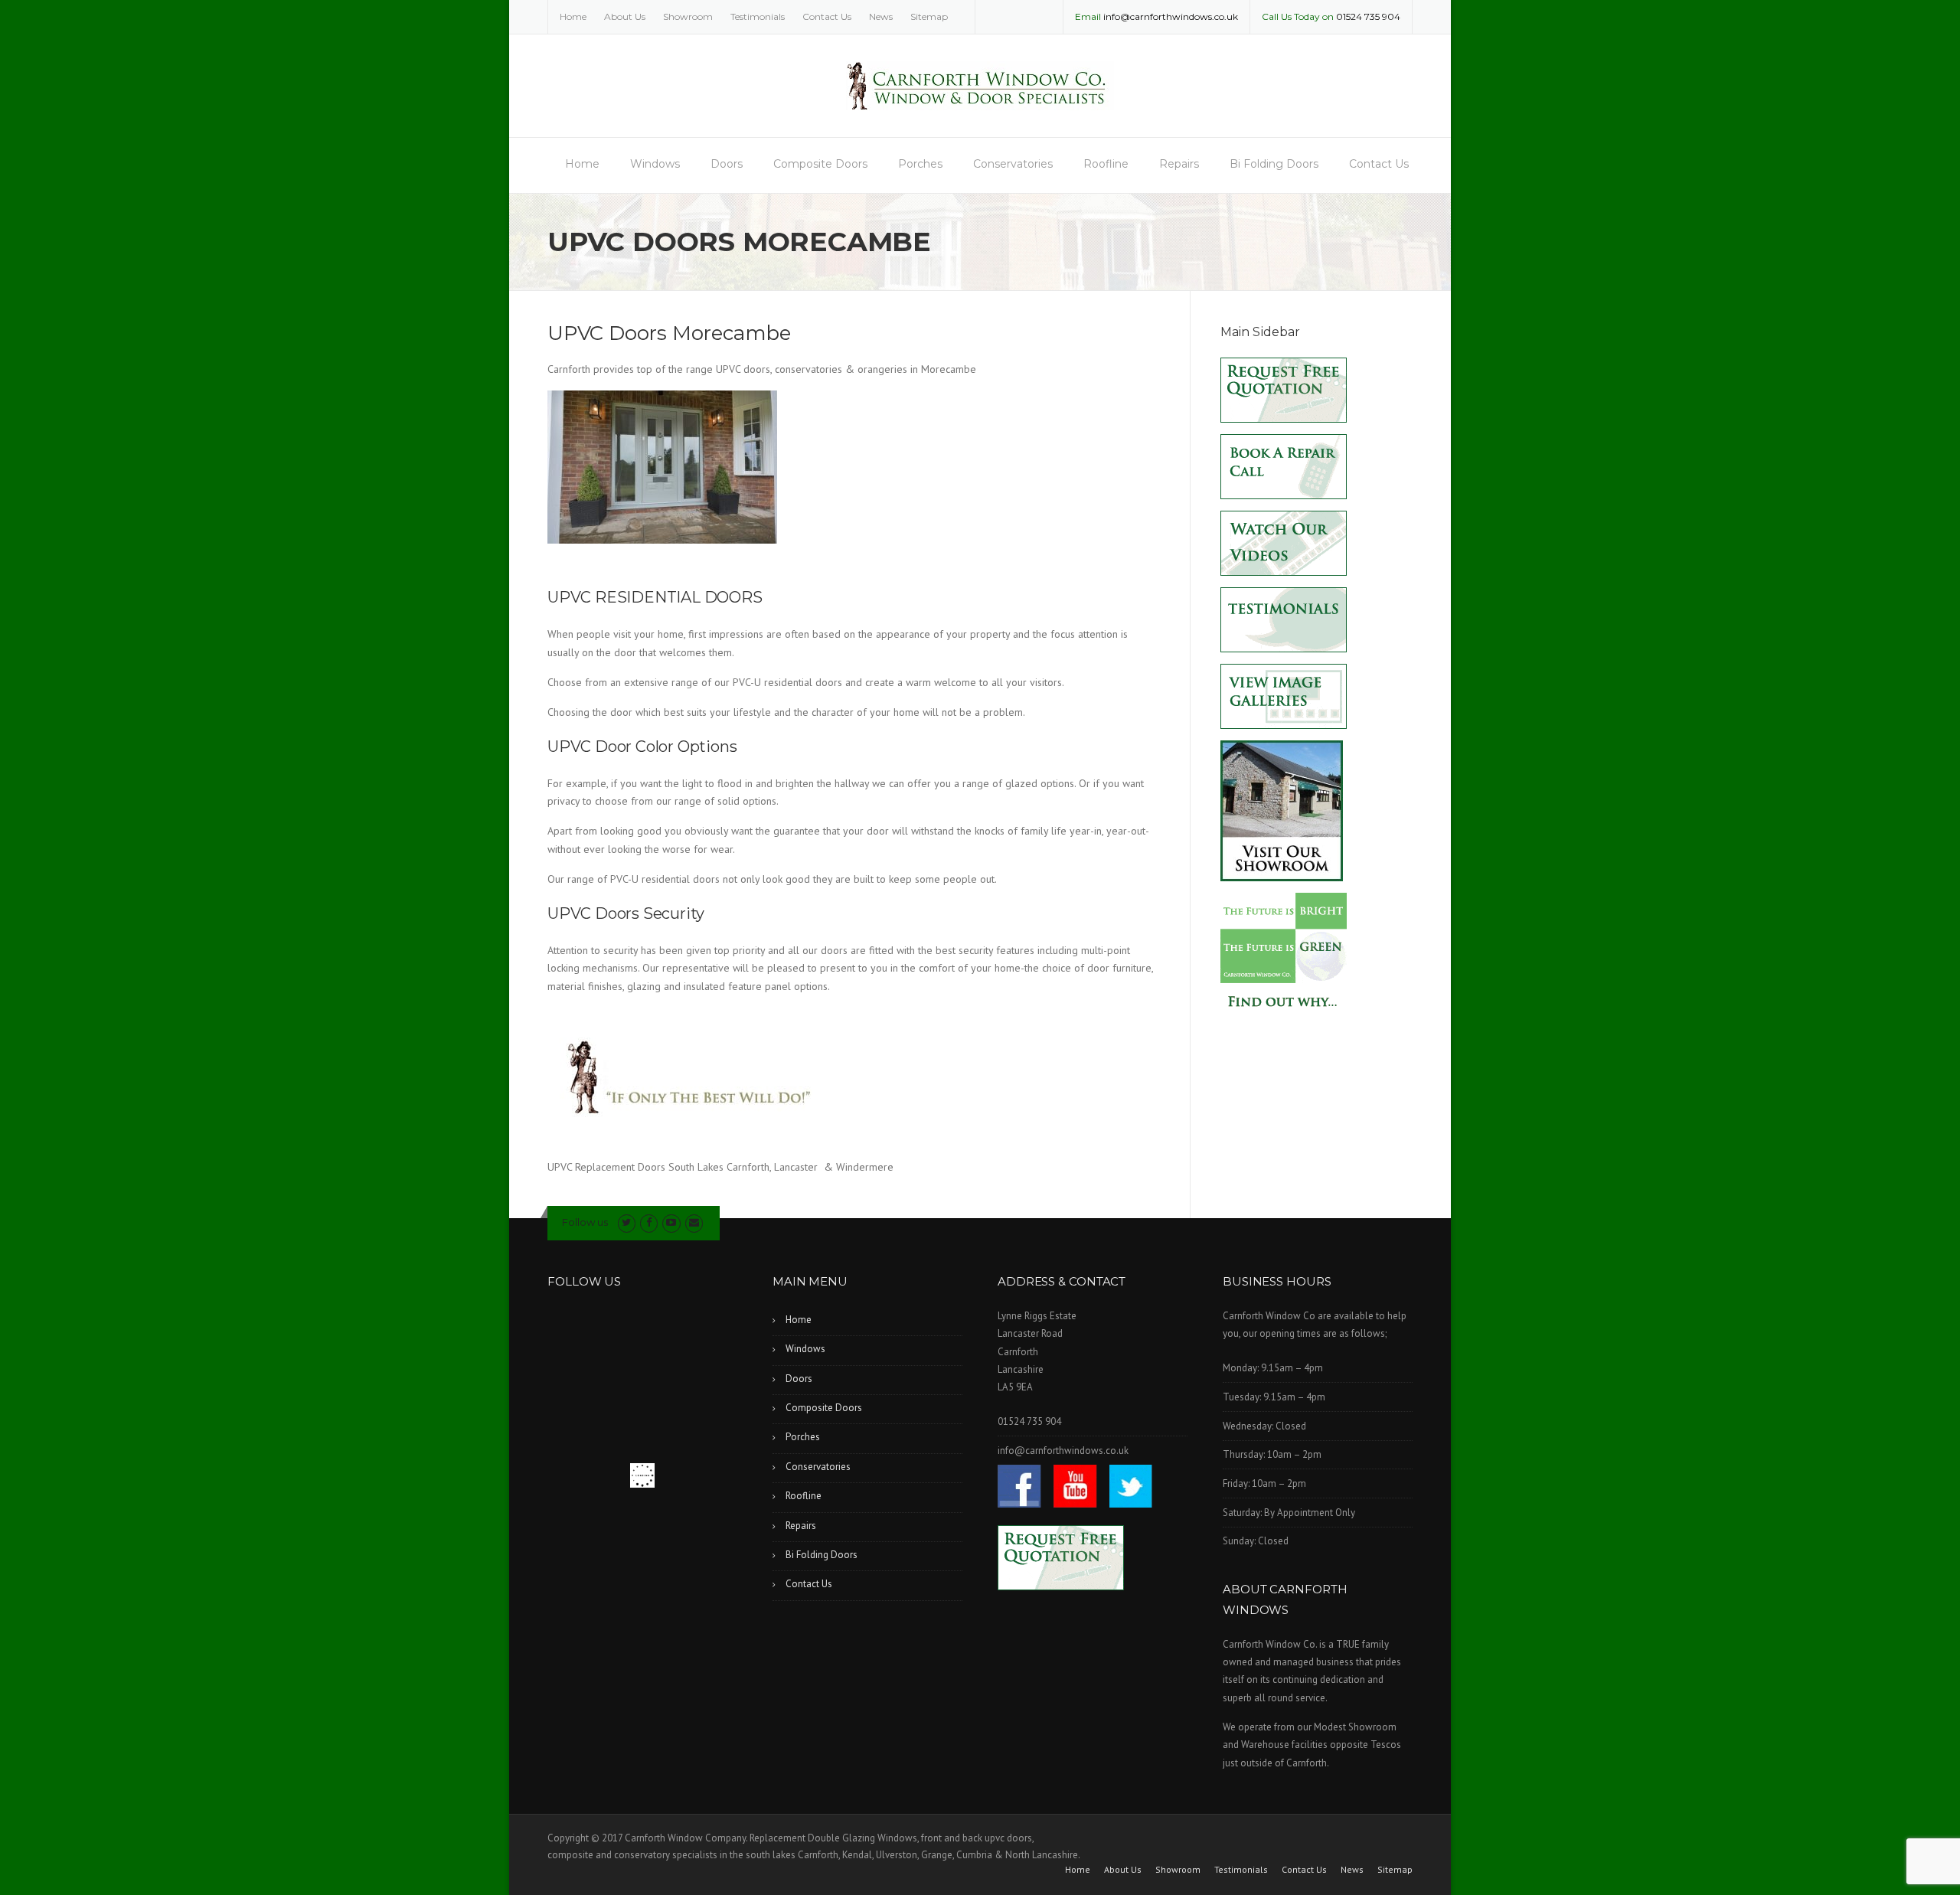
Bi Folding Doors (1274, 164)
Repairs (1179, 164)
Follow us (585, 1222)
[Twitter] (627, 1222)
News (881, 16)
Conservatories (1013, 164)
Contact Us (827, 16)
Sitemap (929, 16)
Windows (655, 164)
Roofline (1106, 164)
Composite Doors (820, 164)
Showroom (688, 16)
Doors (727, 164)
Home (573, 16)
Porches (920, 164)
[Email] (694, 1222)
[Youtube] (671, 1222)
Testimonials (758, 16)
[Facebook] (649, 1222)
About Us (625, 16)
